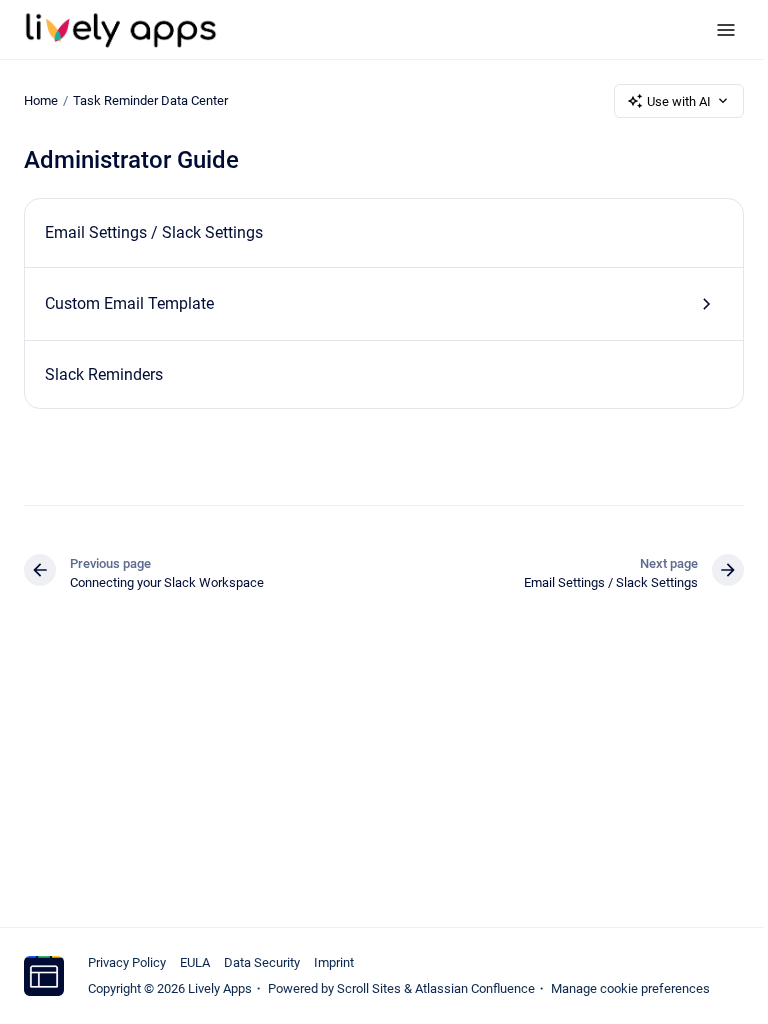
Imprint (334, 962)
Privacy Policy (127, 962)
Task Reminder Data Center (150, 100)
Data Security (262, 962)
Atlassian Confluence (475, 988)
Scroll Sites (369, 988)
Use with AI (679, 101)
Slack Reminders (104, 374)
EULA (195, 962)
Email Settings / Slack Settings (154, 232)
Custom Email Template (129, 303)
